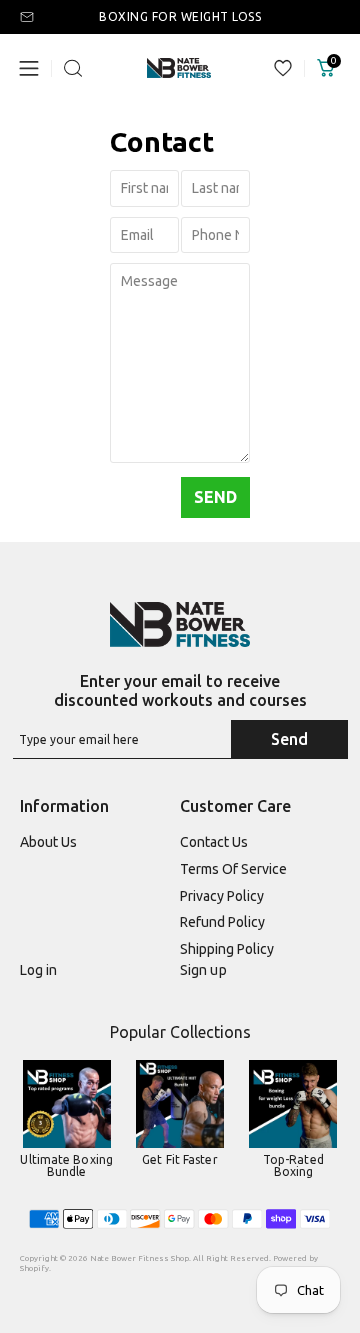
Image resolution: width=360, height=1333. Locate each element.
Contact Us (214, 842)
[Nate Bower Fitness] (180, 624)
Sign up (203, 970)
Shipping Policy (227, 949)
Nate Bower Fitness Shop (139, 1258)
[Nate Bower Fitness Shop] (178, 68)
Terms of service (233, 869)
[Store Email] (31, 17)
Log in (39, 970)
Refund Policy (222, 922)
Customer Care (235, 806)
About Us (48, 842)
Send (289, 739)
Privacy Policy (222, 896)
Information (64, 806)
